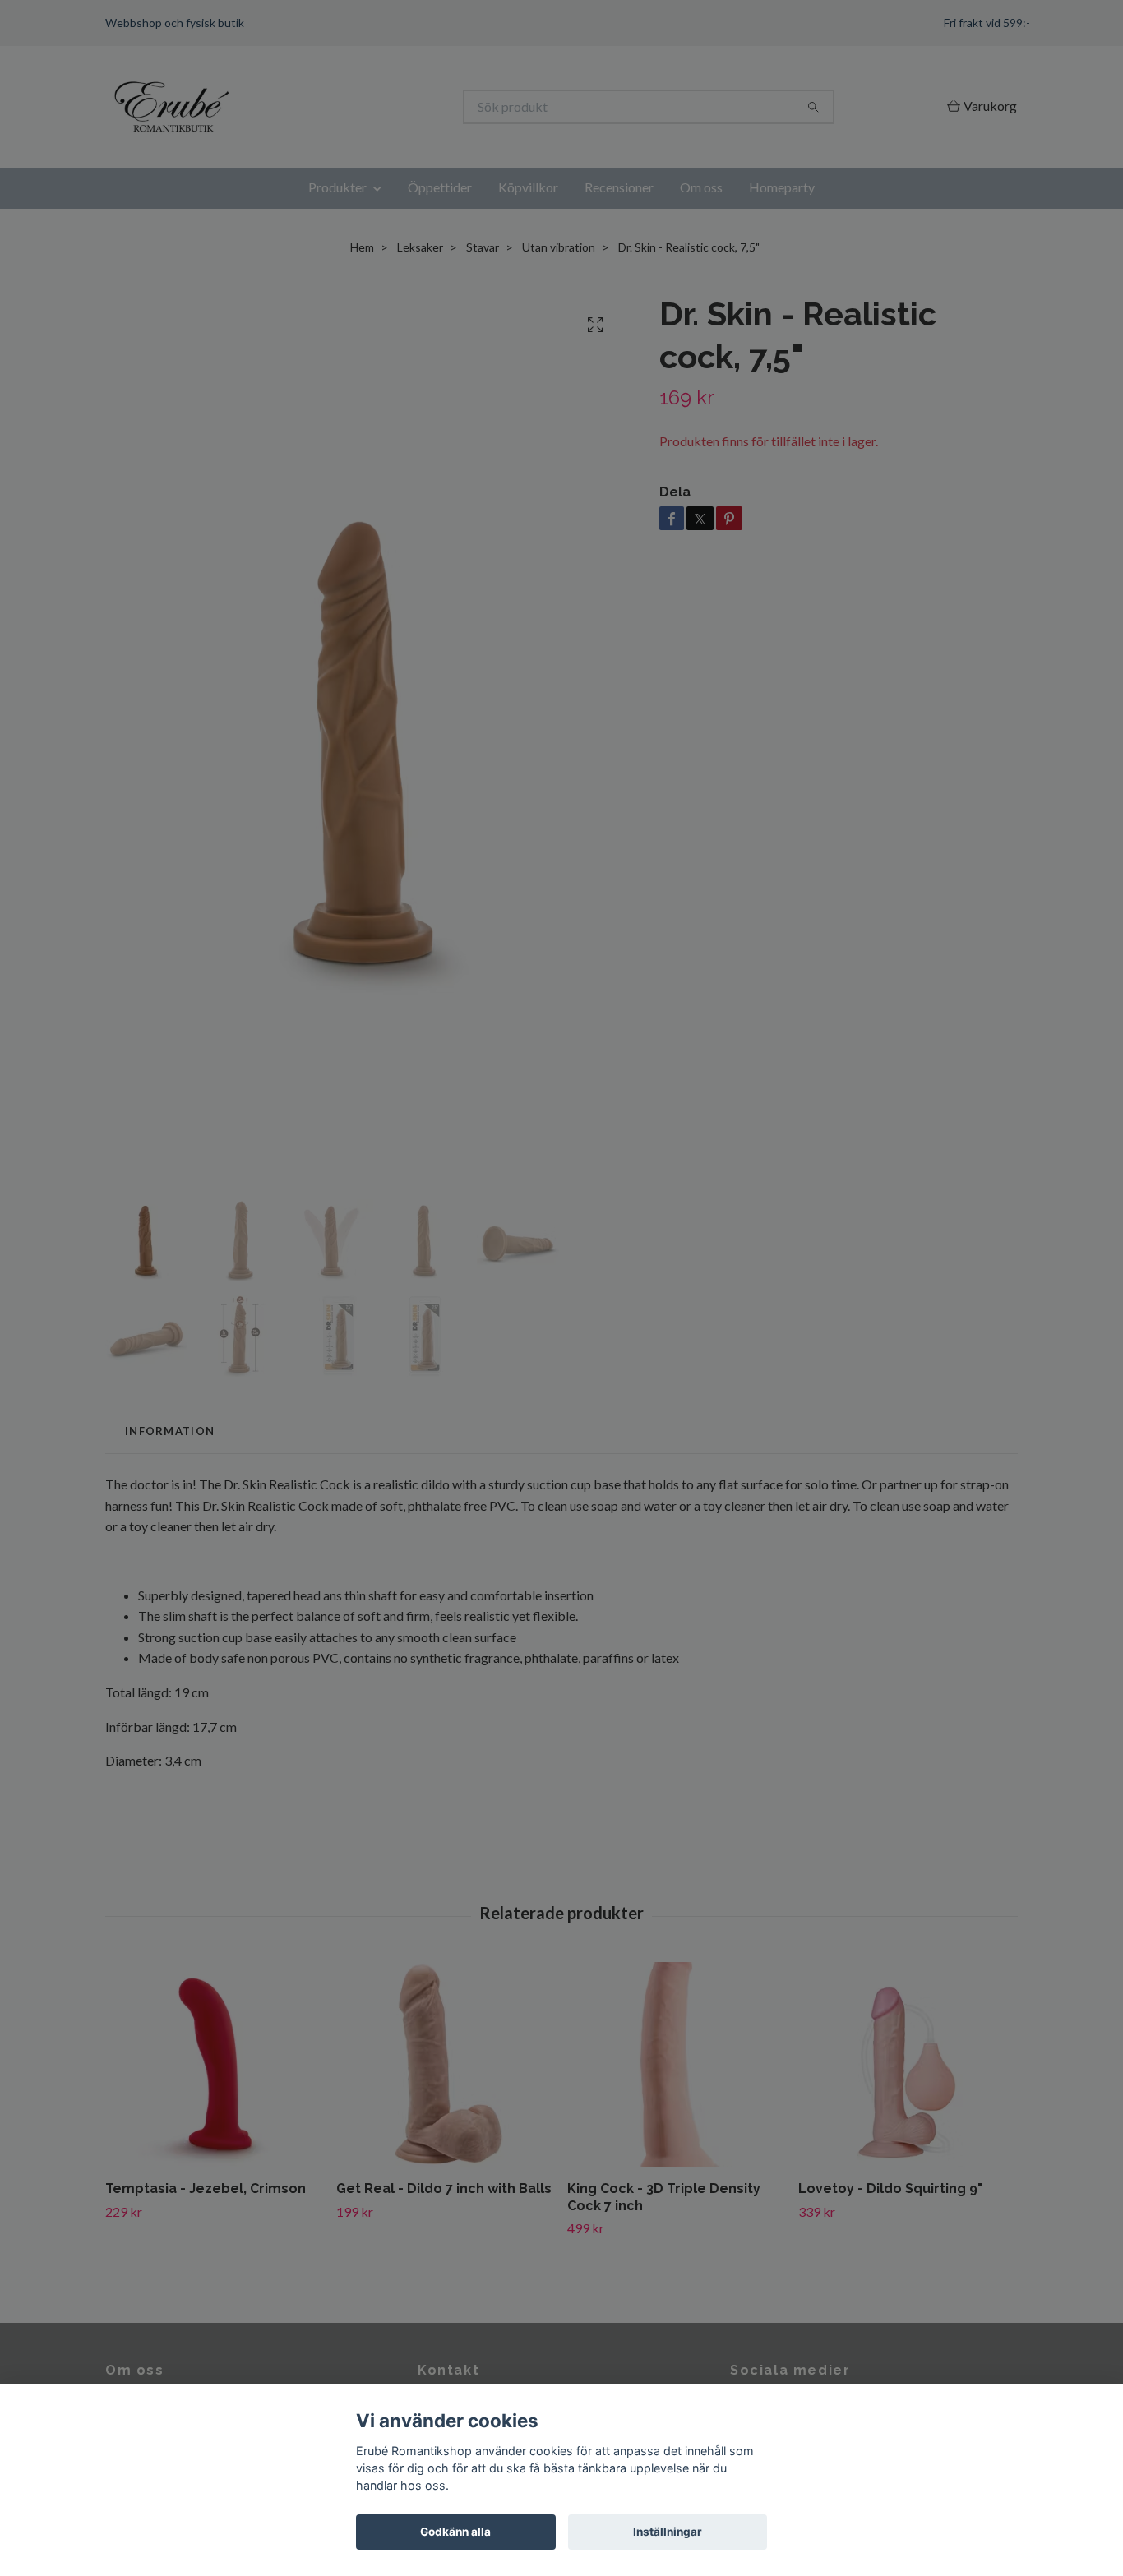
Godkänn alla (455, 2532)
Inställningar (668, 2532)
